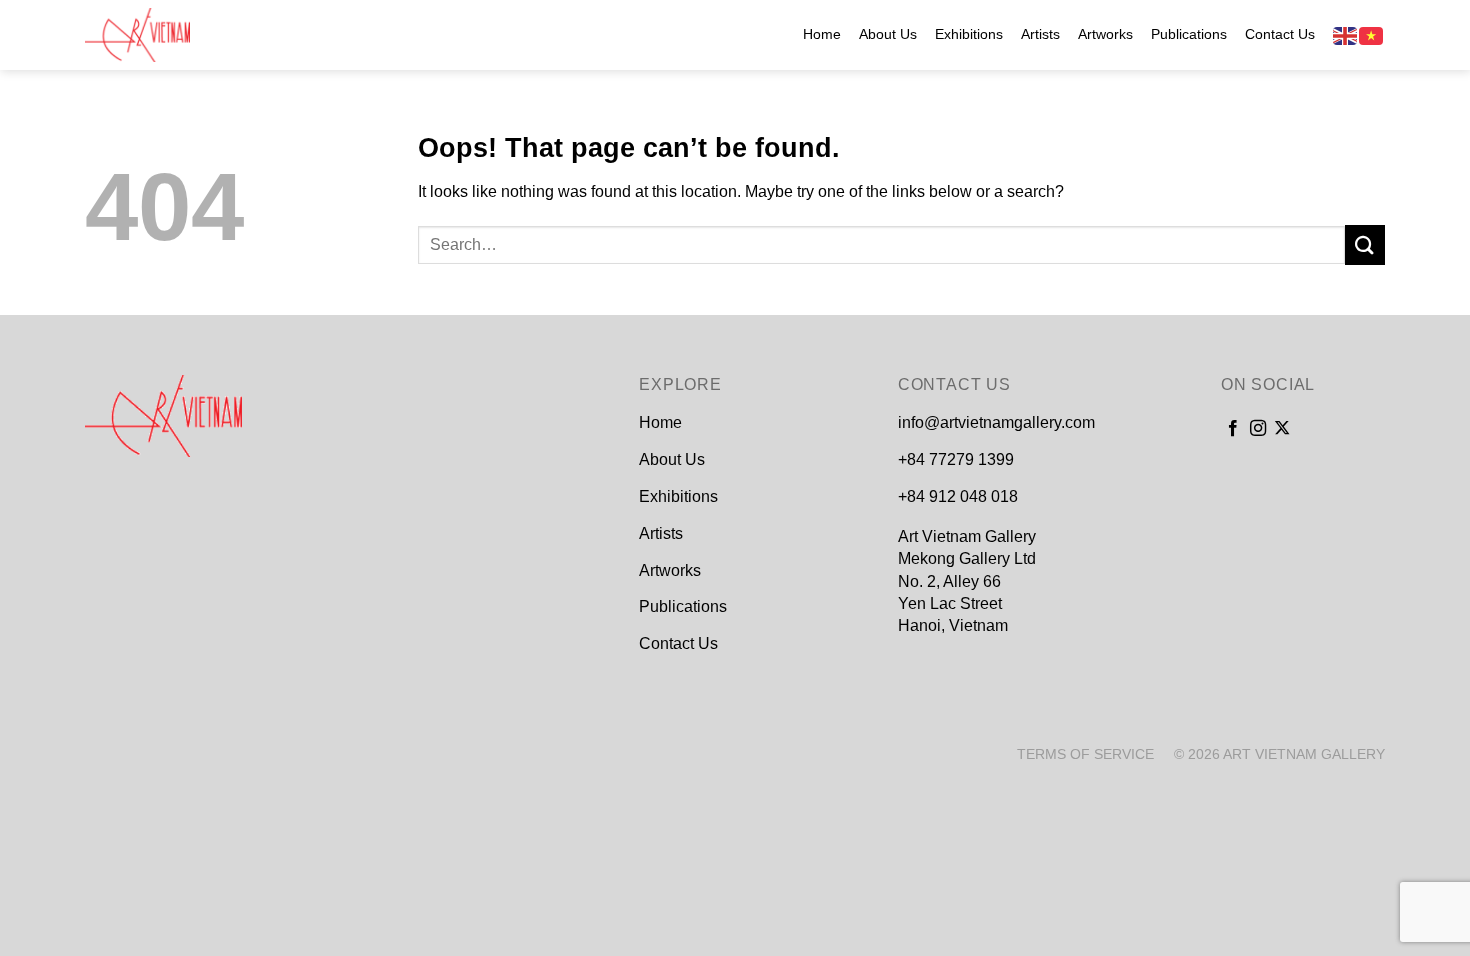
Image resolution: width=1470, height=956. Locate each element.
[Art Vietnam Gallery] (185, 35)
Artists (1040, 34)
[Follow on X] (1282, 429)
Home (822, 34)
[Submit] (1365, 244)
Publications (1189, 34)
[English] (1346, 34)
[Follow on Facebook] (1233, 429)
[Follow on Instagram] (1258, 429)
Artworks (1105, 34)
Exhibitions (969, 34)
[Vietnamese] (1372, 34)
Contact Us (1280, 34)
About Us (888, 34)
